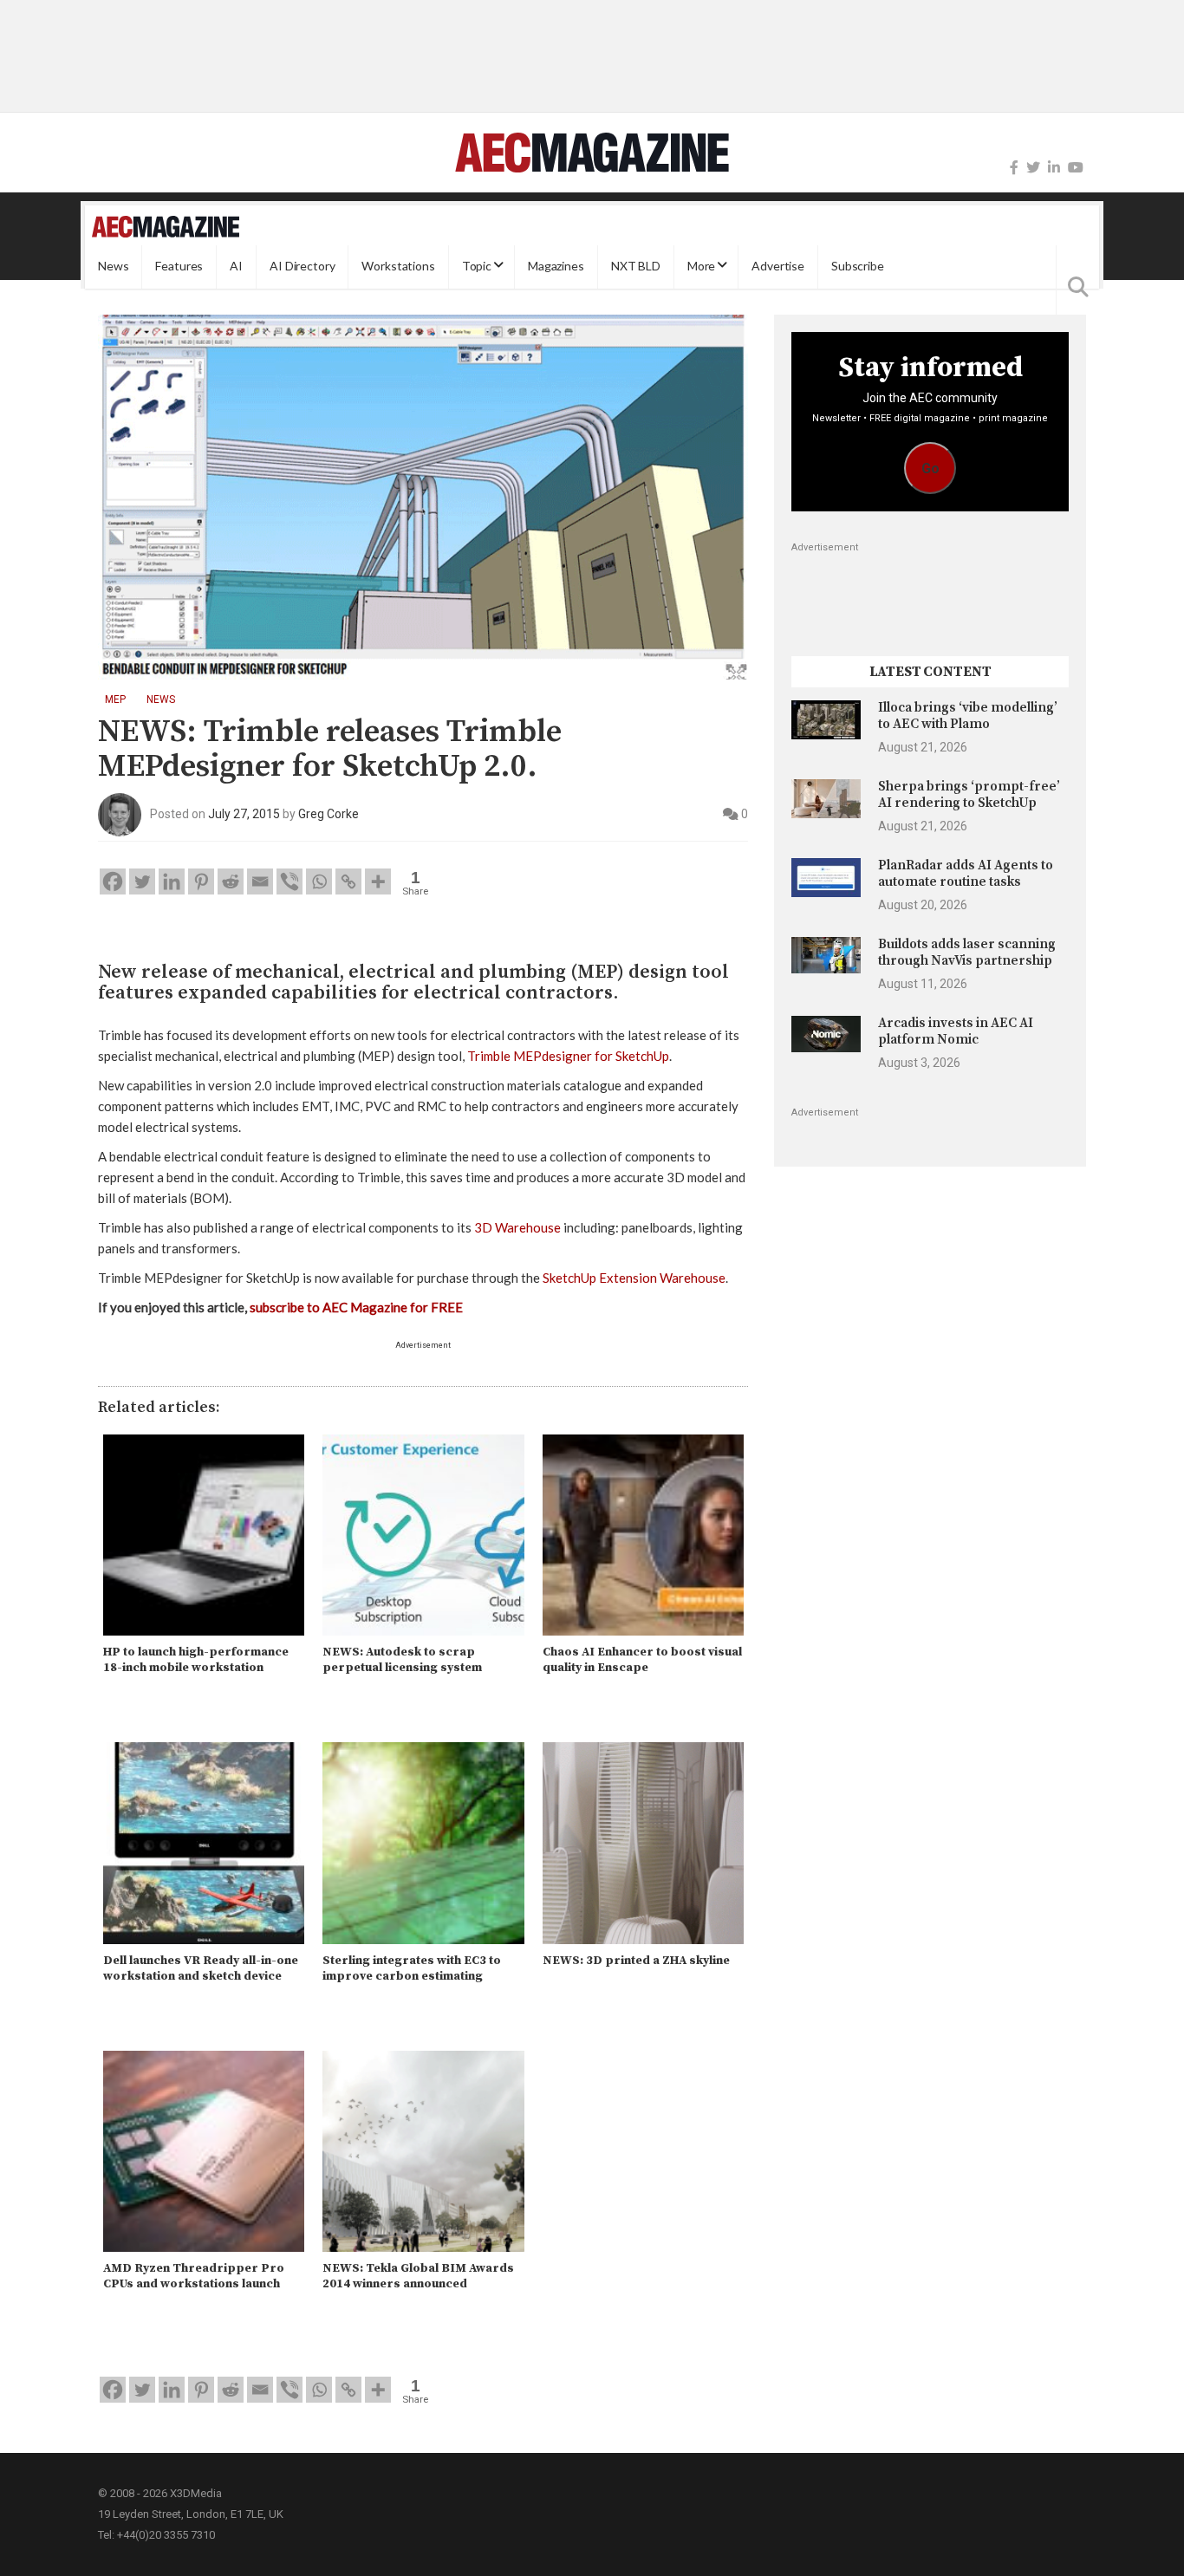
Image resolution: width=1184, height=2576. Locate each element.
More (701, 267)
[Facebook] (1014, 168)
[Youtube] (1076, 168)
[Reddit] (231, 881)
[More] (378, 881)
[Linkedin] (172, 881)
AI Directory (302, 267)
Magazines (556, 267)
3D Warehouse (517, 1227)
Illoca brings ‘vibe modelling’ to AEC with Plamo (968, 716)
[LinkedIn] (1054, 168)
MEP (115, 699)
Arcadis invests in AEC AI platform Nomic (956, 1031)
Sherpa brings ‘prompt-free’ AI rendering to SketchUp (969, 794)
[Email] (260, 881)
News (113, 267)
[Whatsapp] (319, 881)
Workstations (398, 267)
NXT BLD (636, 267)
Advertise (778, 267)
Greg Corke (329, 814)
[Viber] (289, 881)
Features (179, 267)
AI (236, 267)
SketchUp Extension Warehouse (634, 1278)
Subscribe (858, 267)
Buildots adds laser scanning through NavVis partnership (967, 952)
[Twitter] (1033, 168)
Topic (477, 267)
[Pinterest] (201, 881)
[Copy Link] (348, 881)
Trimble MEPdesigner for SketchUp (568, 1056)
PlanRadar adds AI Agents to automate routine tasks (966, 873)
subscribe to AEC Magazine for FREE (356, 1307)
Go (930, 468)
